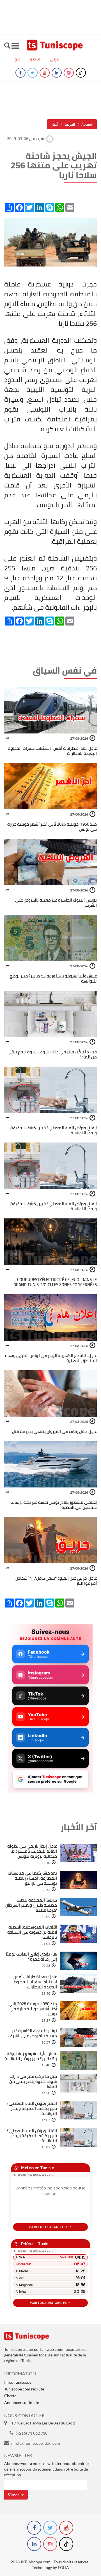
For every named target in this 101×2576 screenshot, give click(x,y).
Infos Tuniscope (18, 2382)
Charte (10, 2396)
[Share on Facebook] (7, 738)
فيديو (35, 59)
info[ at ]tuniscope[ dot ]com (36, 2443)
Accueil (87, 124)
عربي (54, 59)
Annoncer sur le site (22, 2402)
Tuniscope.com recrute (24, 2389)
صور (17, 59)
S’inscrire (16, 2495)
